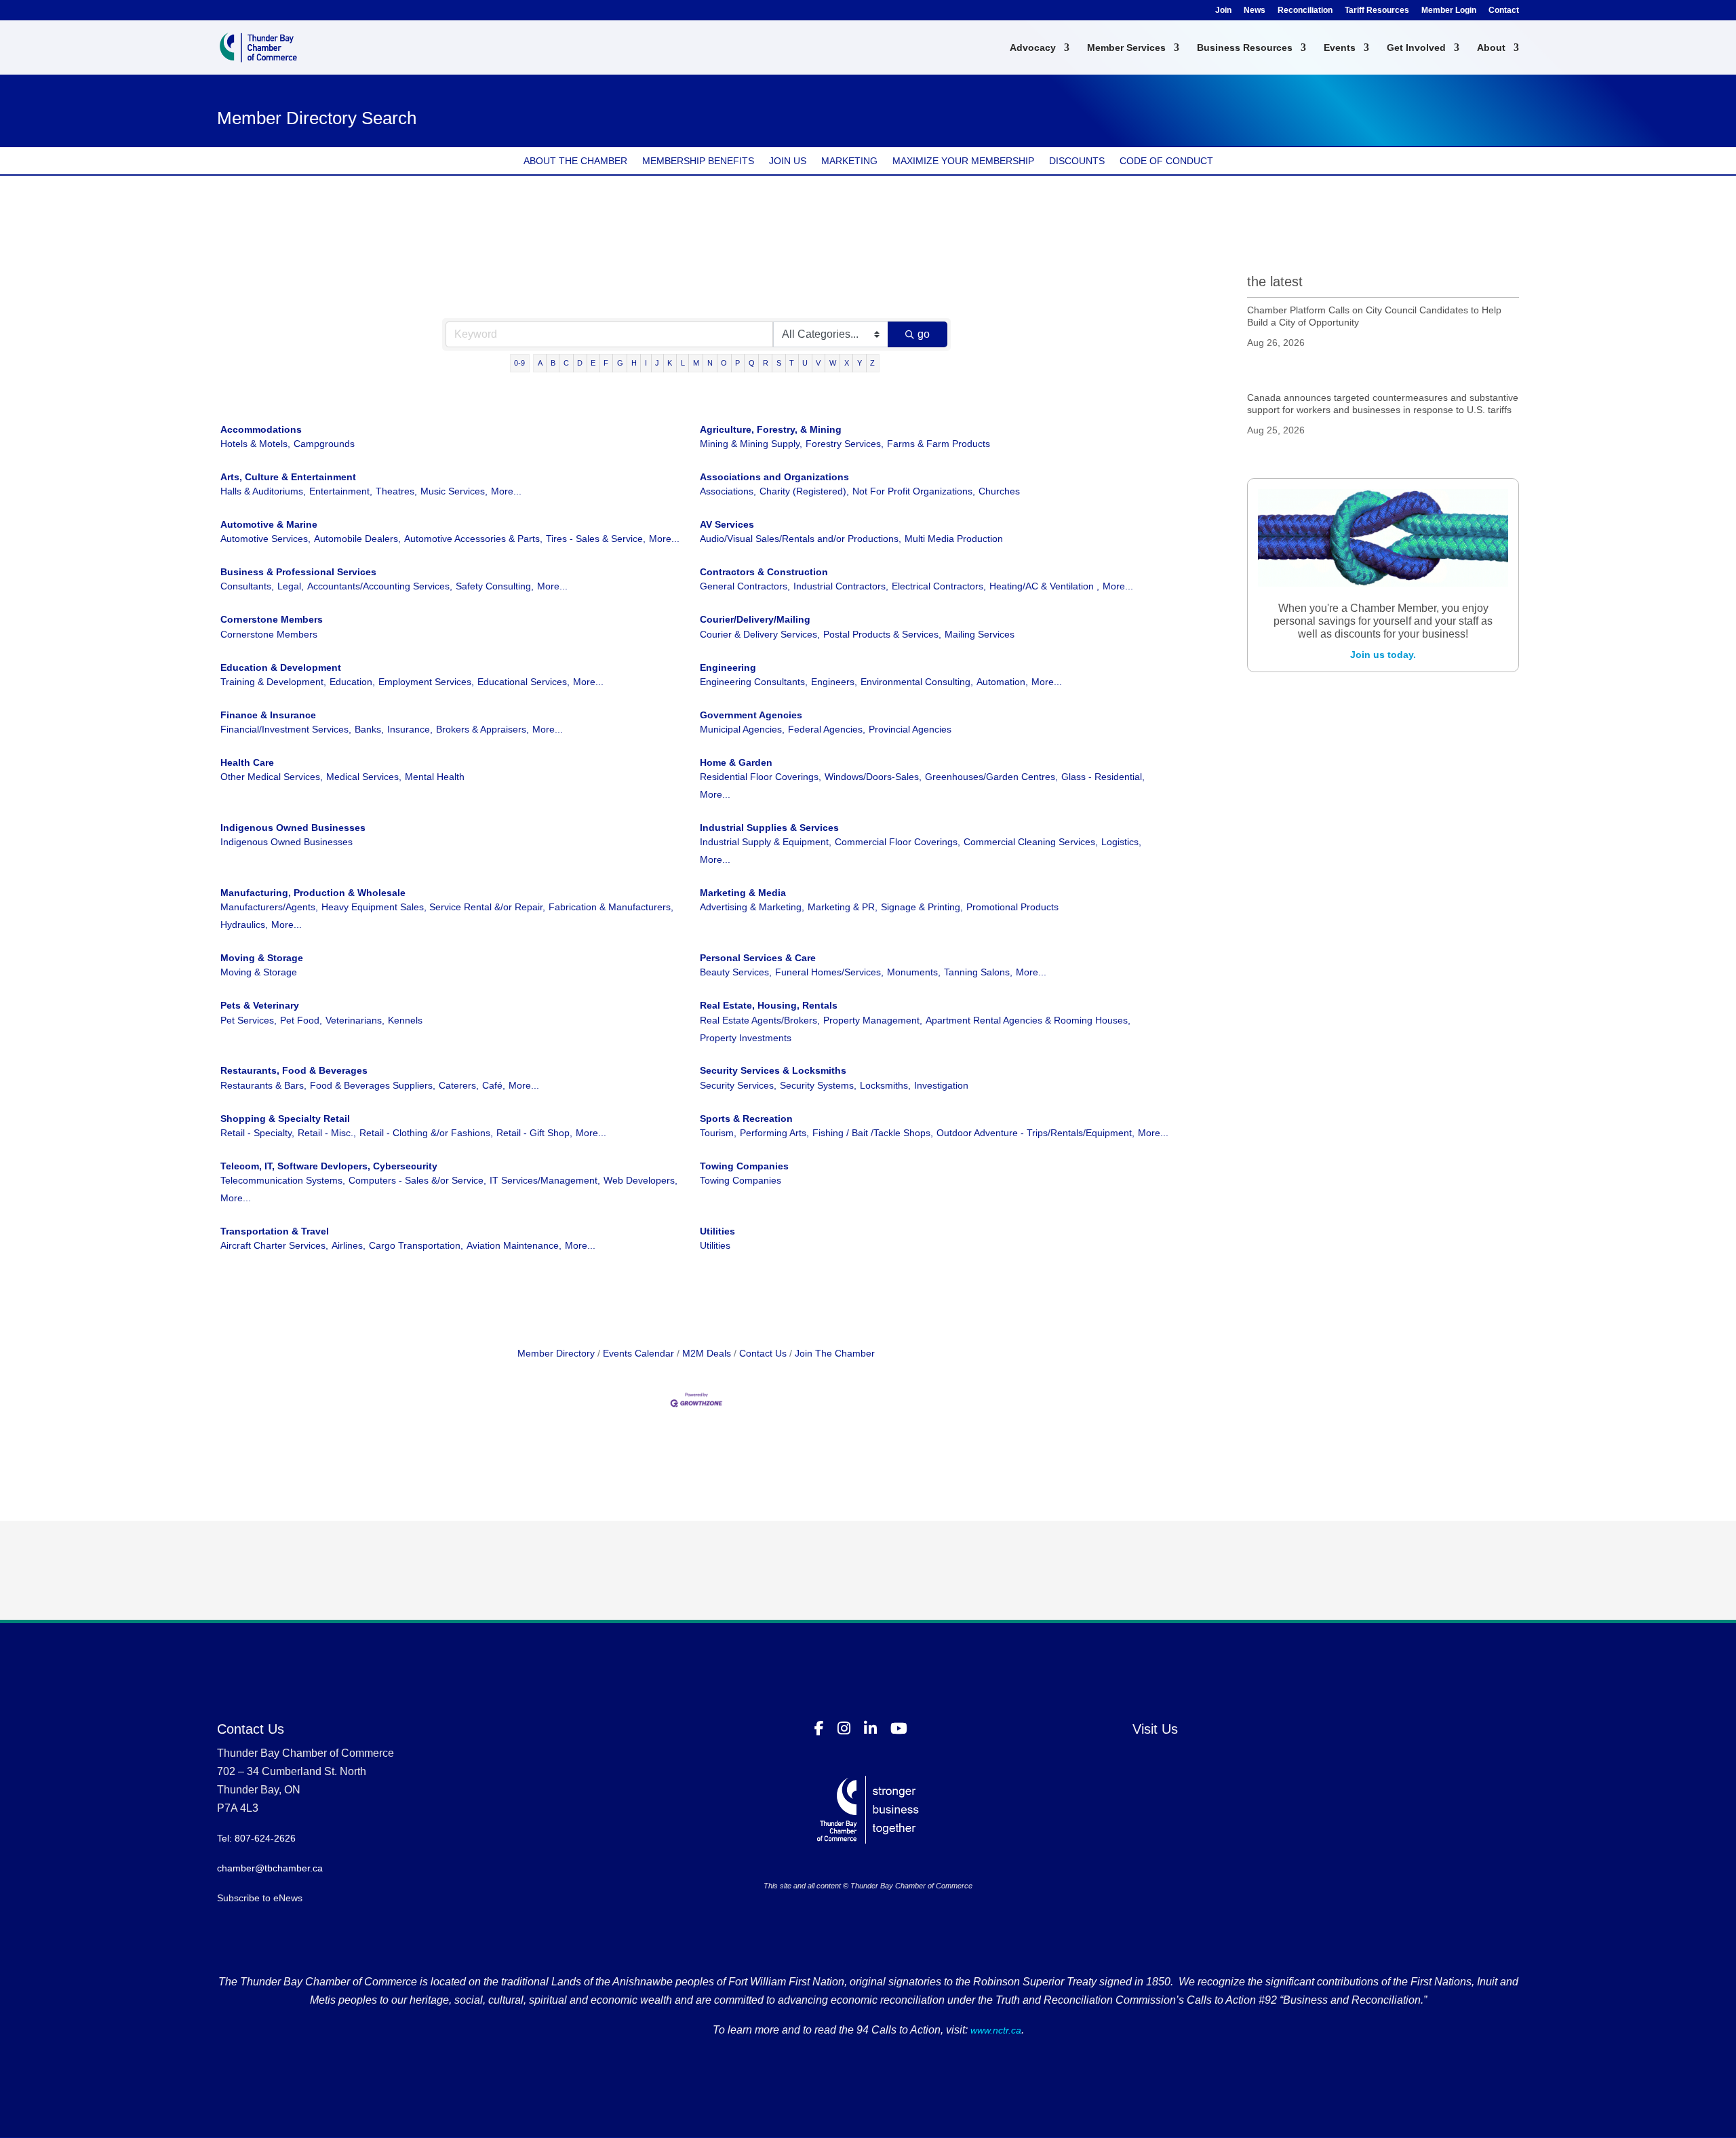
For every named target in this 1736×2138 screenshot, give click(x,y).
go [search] (924, 334)
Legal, (291, 586)
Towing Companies (744, 1166)
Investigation (941, 1085)
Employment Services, (426, 682)
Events (1340, 48)
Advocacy (1033, 48)
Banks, (369, 729)
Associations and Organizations (774, 477)
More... (506, 491)
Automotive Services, (265, 539)
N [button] (710, 363)
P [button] (737, 363)
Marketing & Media (743, 893)
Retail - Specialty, (257, 1133)
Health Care (247, 762)
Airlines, (349, 1245)
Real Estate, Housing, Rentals (769, 1005)
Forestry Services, (845, 444)
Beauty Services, (736, 972)
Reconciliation (1305, 11)
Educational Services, (524, 682)
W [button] (833, 363)
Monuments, (914, 972)
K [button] (670, 363)
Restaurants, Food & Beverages (294, 1070)
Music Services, (454, 491)
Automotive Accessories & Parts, (473, 539)
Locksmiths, (885, 1085)
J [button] (657, 363)
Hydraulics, (244, 925)
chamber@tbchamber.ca (270, 1868)
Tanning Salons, (978, 972)
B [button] (553, 363)
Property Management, (873, 1020)
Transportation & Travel (275, 1231)
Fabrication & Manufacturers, (611, 907)
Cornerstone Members (272, 619)
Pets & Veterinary (260, 1005)
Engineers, (834, 682)
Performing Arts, (774, 1133)
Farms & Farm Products (939, 444)
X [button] (847, 363)
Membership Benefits (698, 161)
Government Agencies (751, 715)
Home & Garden (736, 762)
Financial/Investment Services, (286, 729)
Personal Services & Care (758, 958)
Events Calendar (638, 1353)
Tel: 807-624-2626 (256, 1838)
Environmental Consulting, (917, 682)
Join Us (788, 161)
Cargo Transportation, (416, 1245)
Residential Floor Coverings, (761, 777)
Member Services (1126, 48)
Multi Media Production (954, 539)
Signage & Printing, (922, 907)
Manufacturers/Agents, (269, 907)
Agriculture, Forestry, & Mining (771, 429)
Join (1223, 11)
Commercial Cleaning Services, (1031, 842)
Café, (494, 1085)
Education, (352, 682)
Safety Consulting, (495, 586)
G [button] (620, 363)
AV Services (727, 524)
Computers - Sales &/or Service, (417, 1180)
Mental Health (435, 777)
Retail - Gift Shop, (534, 1133)
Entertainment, (341, 491)
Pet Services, (249, 1020)
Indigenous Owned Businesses (293, 828)
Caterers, (459, 1085)
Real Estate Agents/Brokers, (760, 1020)
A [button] (540, 363)
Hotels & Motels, (255, 444)
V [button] (818, 363)
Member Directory (556, 1353)
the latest (1275, 281)
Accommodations (261, 429)
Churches (999, 491)
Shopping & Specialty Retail (285, 1119)
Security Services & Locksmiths (773, 1070)
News (1255, 11)
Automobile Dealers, (357, 539)
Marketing (849, 161)
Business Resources (1245, 48)
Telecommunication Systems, (283, 1180)
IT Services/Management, (545, 1180)
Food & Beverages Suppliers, (373, 1085)
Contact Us (763, 1353)
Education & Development (281, 667)
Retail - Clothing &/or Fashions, (426, 1133)
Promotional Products (1012, 907)
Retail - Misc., (327, 1133)
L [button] (683, 363)
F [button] (606, 363)
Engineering (728, 667)
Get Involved (1416, 48)
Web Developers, (640, 1180)
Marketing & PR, (843, 907)
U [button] (805, 363)
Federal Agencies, (827, 729)
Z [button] (872, 363)
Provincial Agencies (910, 729)
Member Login (1449, 11)
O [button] (724, 363)
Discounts (1077, 161)
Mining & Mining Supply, (751, 444)
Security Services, (738, 1085)
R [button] (766, 363)
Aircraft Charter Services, (274, 1245)
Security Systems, (818, 1085)
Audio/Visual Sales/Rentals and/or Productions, (801, 539)
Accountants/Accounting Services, (380, 586)
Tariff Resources (1377, 11)
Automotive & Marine (269, 524)
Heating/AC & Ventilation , (1044, 586)
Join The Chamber (835, 1353)
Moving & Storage (262, 958)
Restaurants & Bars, (263, 1085)
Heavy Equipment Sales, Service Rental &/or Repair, (433, 907)
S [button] (779, 363)
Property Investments (746, 1038)
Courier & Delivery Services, (760, 634)
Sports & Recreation (746, 1119)
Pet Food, (301, 1020)
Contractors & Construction (764, 572)
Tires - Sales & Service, (596, 539)
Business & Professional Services (298, 572)
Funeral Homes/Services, (829, 972)
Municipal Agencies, (742, 729)
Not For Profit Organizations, (914, 491)
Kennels (405, 1020)
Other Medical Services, (272, 777)
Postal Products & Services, (882, 634)
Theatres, (396, 491)
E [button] (593, 363)
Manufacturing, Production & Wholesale (313, 893)
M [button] (696, 363)
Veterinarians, (355, 1020)
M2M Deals (707, 1353)
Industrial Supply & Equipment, (766, 842)
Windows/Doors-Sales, (873, 777)
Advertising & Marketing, (752, 907)
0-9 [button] (519, 363)
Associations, (728, 491)
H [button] (634, 363)
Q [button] (752, 363)
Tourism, (718, 1133)
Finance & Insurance (268, 715)
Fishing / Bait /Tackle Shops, (873, 1133)
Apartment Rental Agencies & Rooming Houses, (1028, 1020)
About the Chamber (575, 161)
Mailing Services (980, 634)
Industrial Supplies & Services (769, 828)
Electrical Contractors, (939, 586)
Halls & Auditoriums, (263, 491)
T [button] (792, 363)
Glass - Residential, (1103, 777)
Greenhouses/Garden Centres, (991, 777)
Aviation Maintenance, (514, 1245)
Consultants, (247, 586)
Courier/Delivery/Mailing (755, 619)
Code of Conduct (1166, 161)
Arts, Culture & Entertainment (288, 477)
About (1491, 48)
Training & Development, (273, 682)
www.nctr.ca (994, 2030)
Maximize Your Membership (963, 161)
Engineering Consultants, (754, 682)
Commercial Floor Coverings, (897, 842)
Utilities (717, 1231)
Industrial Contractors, (841, 586)
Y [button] (860, 363)
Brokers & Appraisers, (482, 729)
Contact (1504, 11)
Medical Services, (364, 777)
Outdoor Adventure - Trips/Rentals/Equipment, (1035, 1133)
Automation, (1002, 682)
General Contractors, (745, 586)
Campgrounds (324, 444)
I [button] (646, 363)
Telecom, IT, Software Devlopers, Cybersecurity (329, 1166)
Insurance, (410, 729)
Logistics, (1121, 842)
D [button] (580, 363)
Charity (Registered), (804, 491)
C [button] (566, 363)
